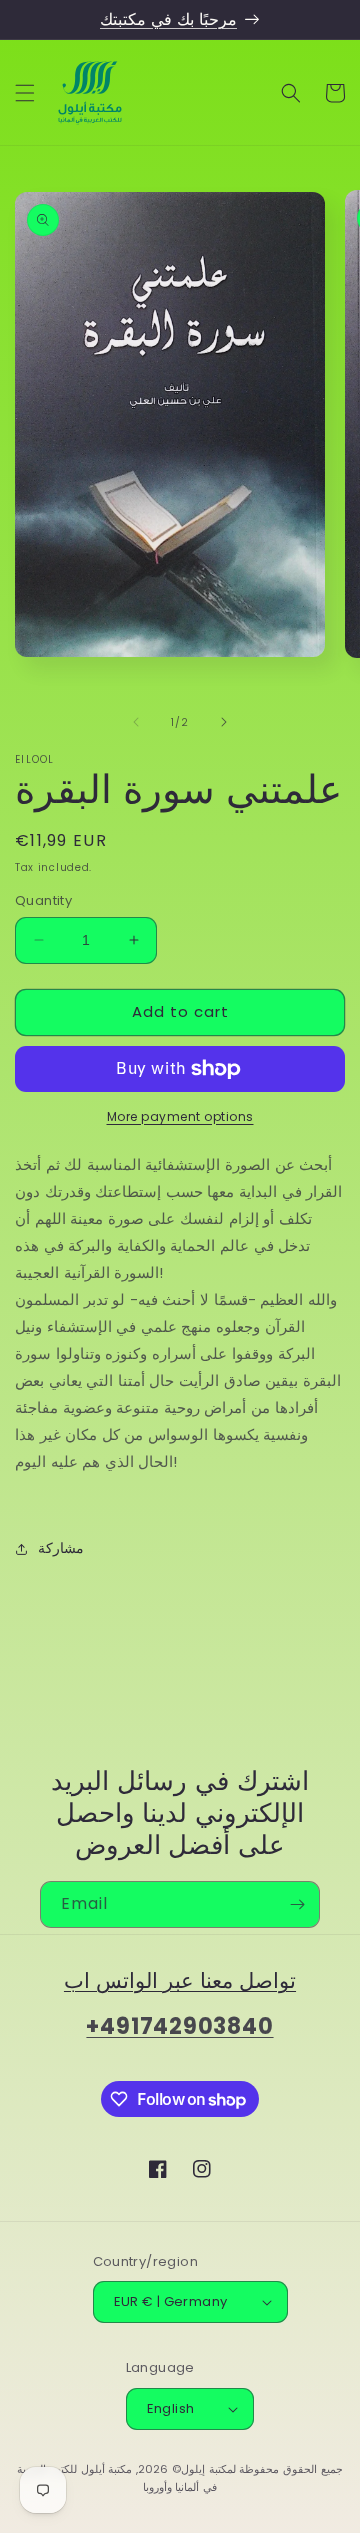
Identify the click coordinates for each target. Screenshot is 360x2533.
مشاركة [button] (61, 1548)
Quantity (43, 900)
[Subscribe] (297, 1904)
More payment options (180, 1116)
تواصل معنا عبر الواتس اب (180, 1980)
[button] (25, 93)
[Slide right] (224, 722)
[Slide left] (136, 722)
